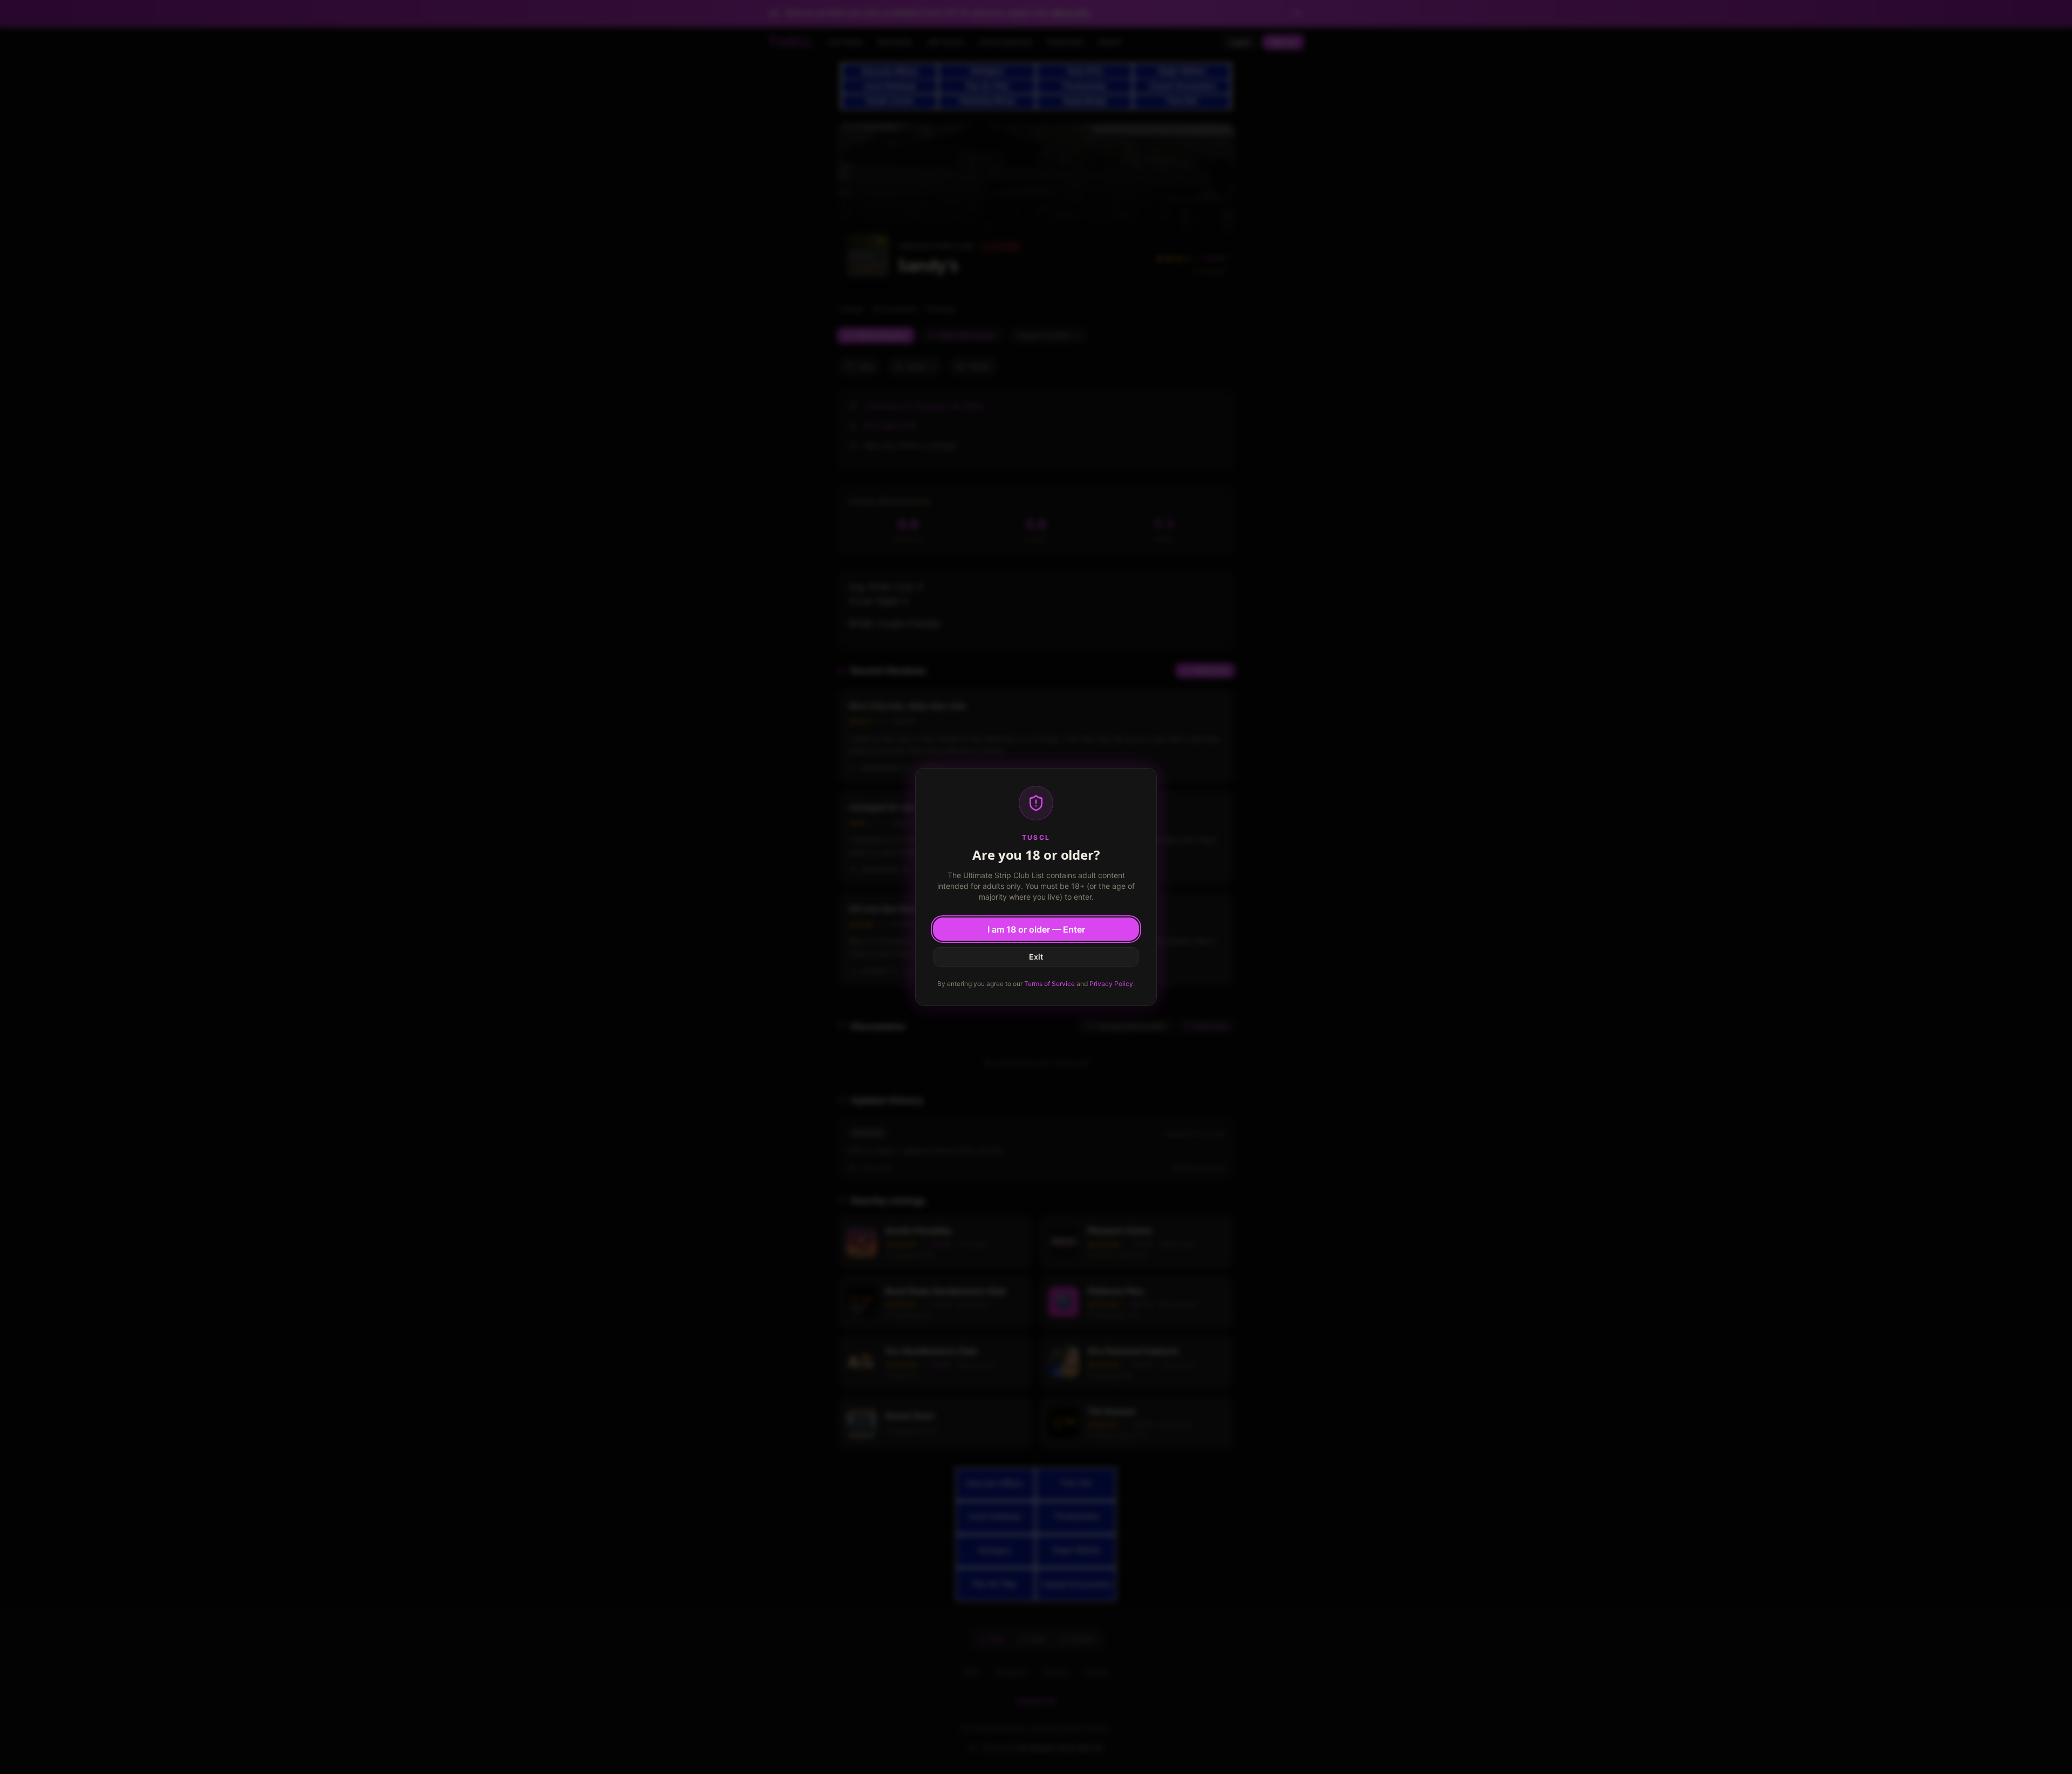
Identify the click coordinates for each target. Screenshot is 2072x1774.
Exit (1036, 957)
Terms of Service (1049, 984)
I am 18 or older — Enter (1036, 929)
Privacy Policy (1111, 984)
